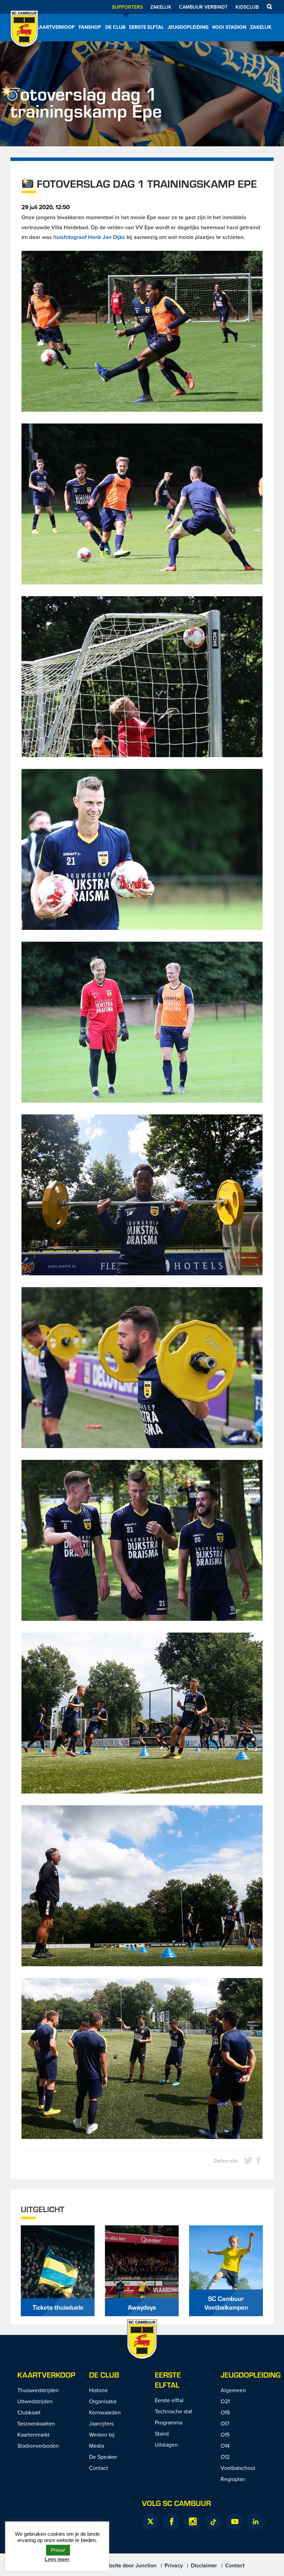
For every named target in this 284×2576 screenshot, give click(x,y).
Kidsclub (247, 7)
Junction (146, 2565)
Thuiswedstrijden (38, 2390)
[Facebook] (171, 2522)
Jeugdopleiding (188, 27)
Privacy (174, 2565)
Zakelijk (161, 7)
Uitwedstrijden (35, 2401)
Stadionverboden (38, 2446)
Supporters (127, 7)
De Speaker (103, 2457)
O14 (225, 2446)
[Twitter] (150, 2522)
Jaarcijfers (101, 2423)
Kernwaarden (105, 2412)
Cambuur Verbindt (203, 7)
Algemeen (233, 2390)
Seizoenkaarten (36, 2423)
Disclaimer (204, 2565)
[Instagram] (193, 2522)
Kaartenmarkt (33, 2434)
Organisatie (103, 2401)
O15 (225, 2434)
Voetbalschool (238, 2468)
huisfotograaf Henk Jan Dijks (89, 237)
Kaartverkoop (55, 27)
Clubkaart (29, 2412)
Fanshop (90, 27)
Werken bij (102, 2434)
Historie (98, 2390)
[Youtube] (234, 2522)
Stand (162, 2433)
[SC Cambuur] (24, 38)
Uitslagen (166, 2445)
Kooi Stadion (229, 27)
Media (96, 2446)
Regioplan (233, 2479)
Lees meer (57, 2559)
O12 (225, 2457)
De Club (115, 27)
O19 (225, 2412)
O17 (225, 2423)
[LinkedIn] (256, 2522)
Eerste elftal (147, 27)
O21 (225, 2401)
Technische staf (174, 2411)
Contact (99, 2468)
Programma (168, 2422)
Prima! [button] (58, 2550)
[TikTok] (213, 2522)
